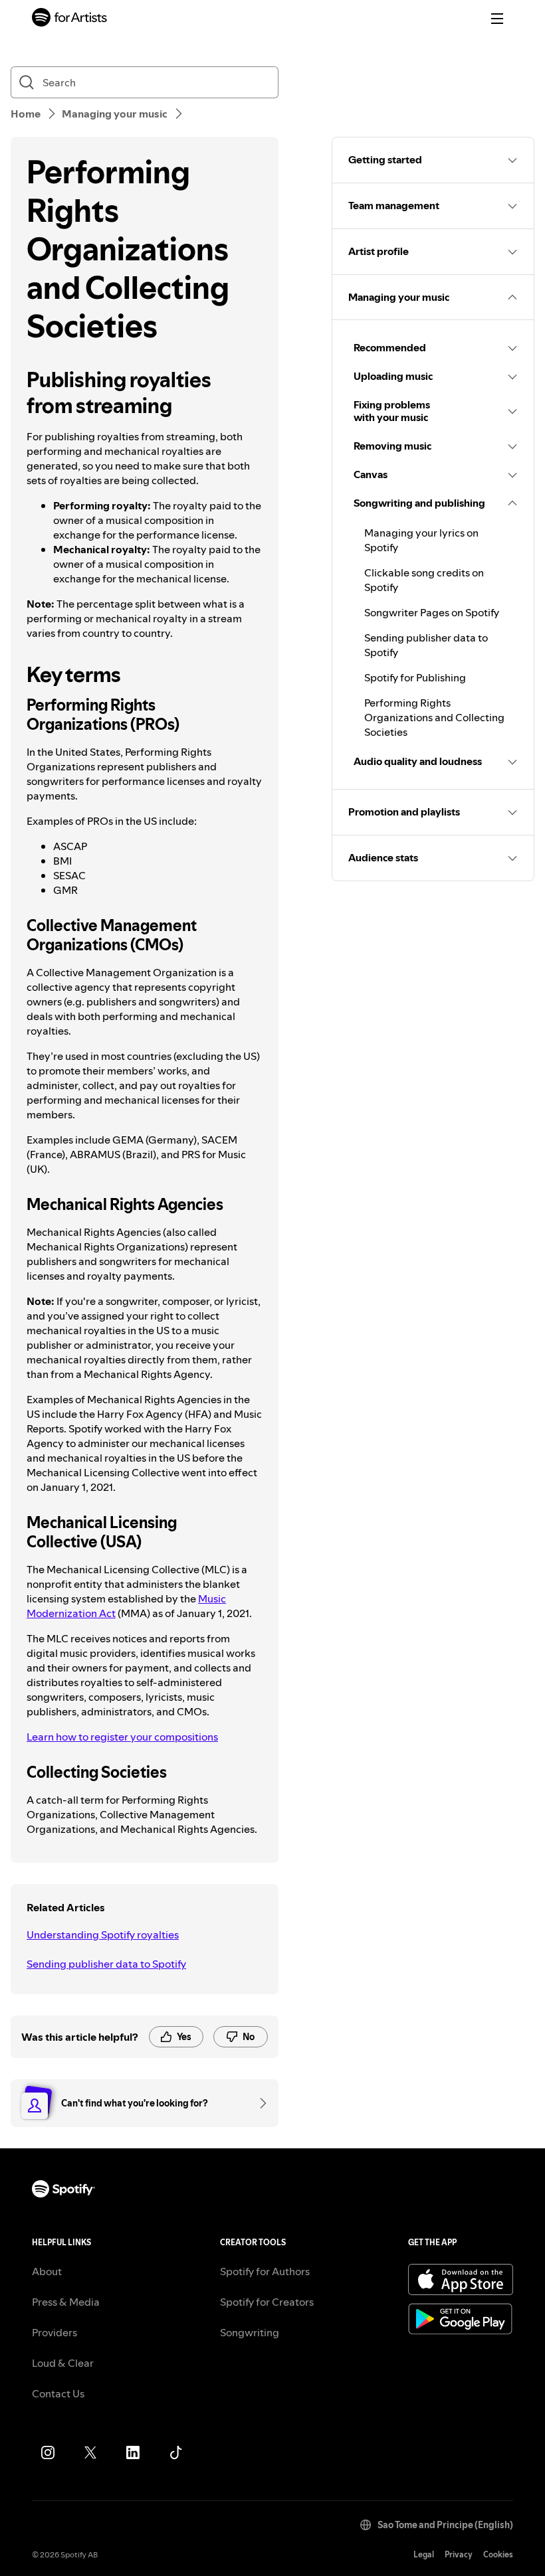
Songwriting (250, 2332)
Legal (424, 2554)
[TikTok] (175, 2452)
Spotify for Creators (267, 2302)
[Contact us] (259, 2103)
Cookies (498, 2554)
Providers (54, 2332)
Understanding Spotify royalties (103, 1934)
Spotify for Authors (265, 2271)
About (47, 2271)
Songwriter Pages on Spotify (432, 612)
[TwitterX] (90, 2452)
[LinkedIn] (133, 2452)
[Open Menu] (497, 19)
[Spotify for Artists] (70, 19)
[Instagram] (48, 2452)
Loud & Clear (63, 2363)
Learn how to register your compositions (122, 1737)
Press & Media (66, 2302)
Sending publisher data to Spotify (106, 1964)
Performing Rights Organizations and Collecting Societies (434, 717)
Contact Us (58, 2393)
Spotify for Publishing (415, 677)
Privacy (459, 2554)
